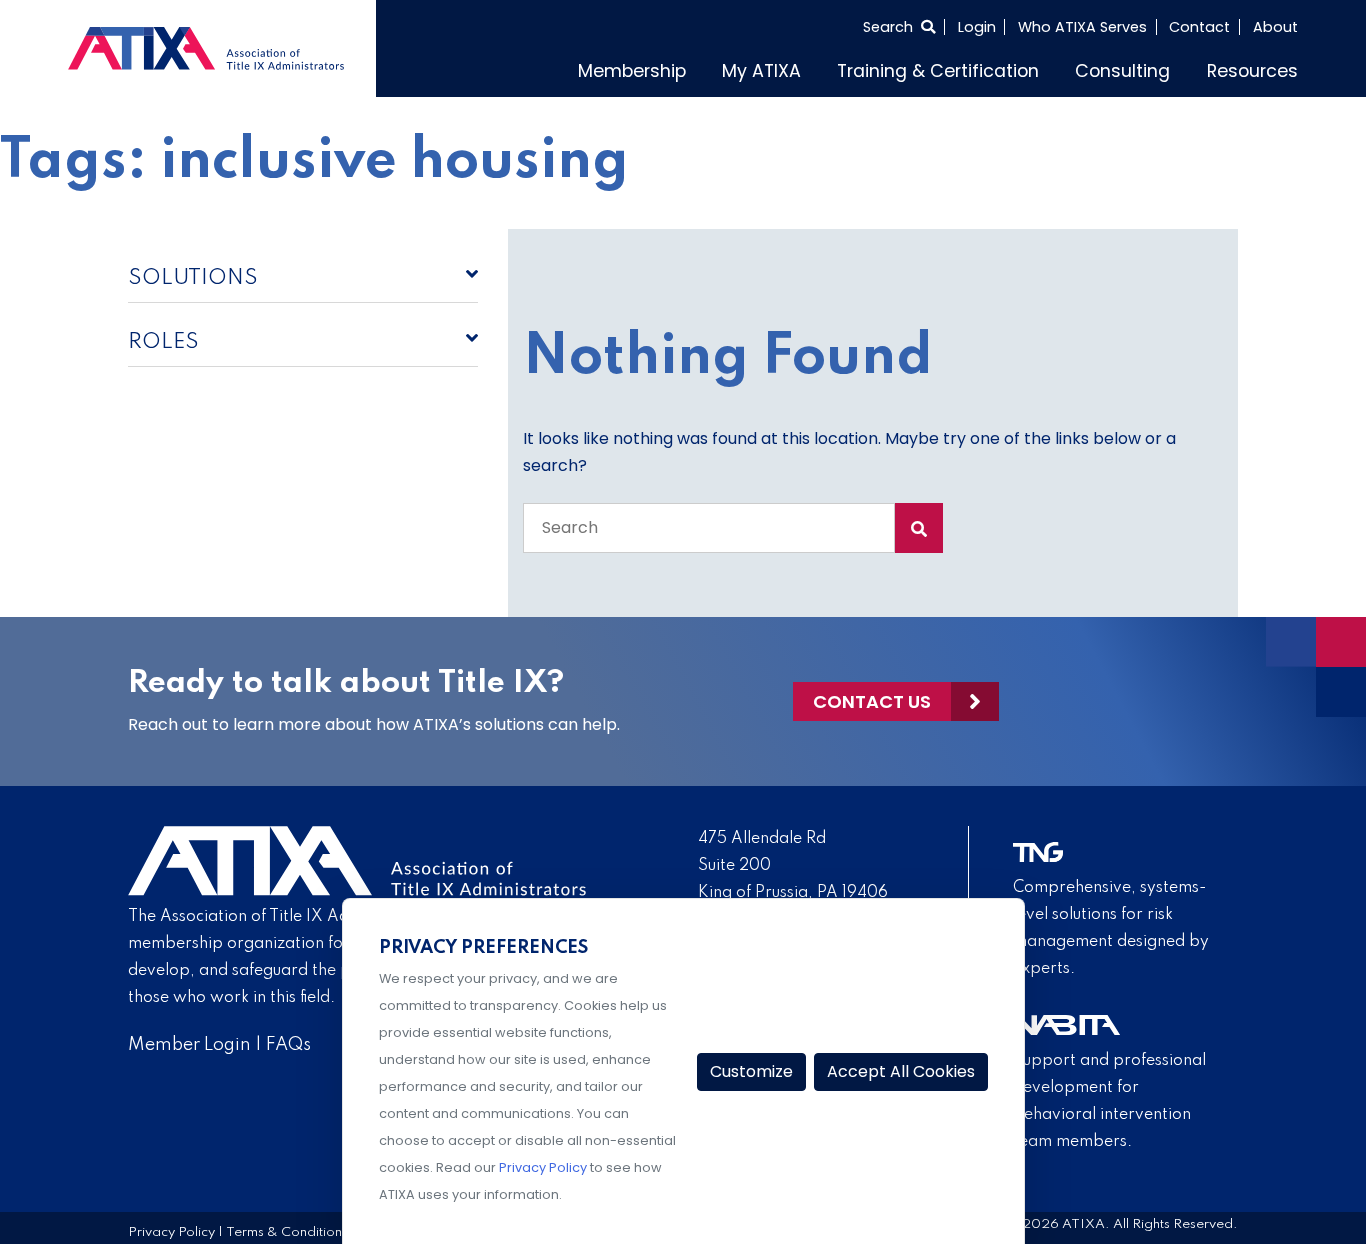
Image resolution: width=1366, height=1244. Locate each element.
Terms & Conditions (287, 1228)
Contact (1199, 27)
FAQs (288, 1040)
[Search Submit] (919, 523)
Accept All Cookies (901, 1071)
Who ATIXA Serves (1082, 27)
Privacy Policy (171, 1228)
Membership (723, 68)
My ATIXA (836, 68)
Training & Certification (988, 68)
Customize (751, 1071)
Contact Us (872, 696)
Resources (1260, 68)
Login (977, 27)
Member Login (189, 1040)
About (1275, 27)
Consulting (1147, 68)
